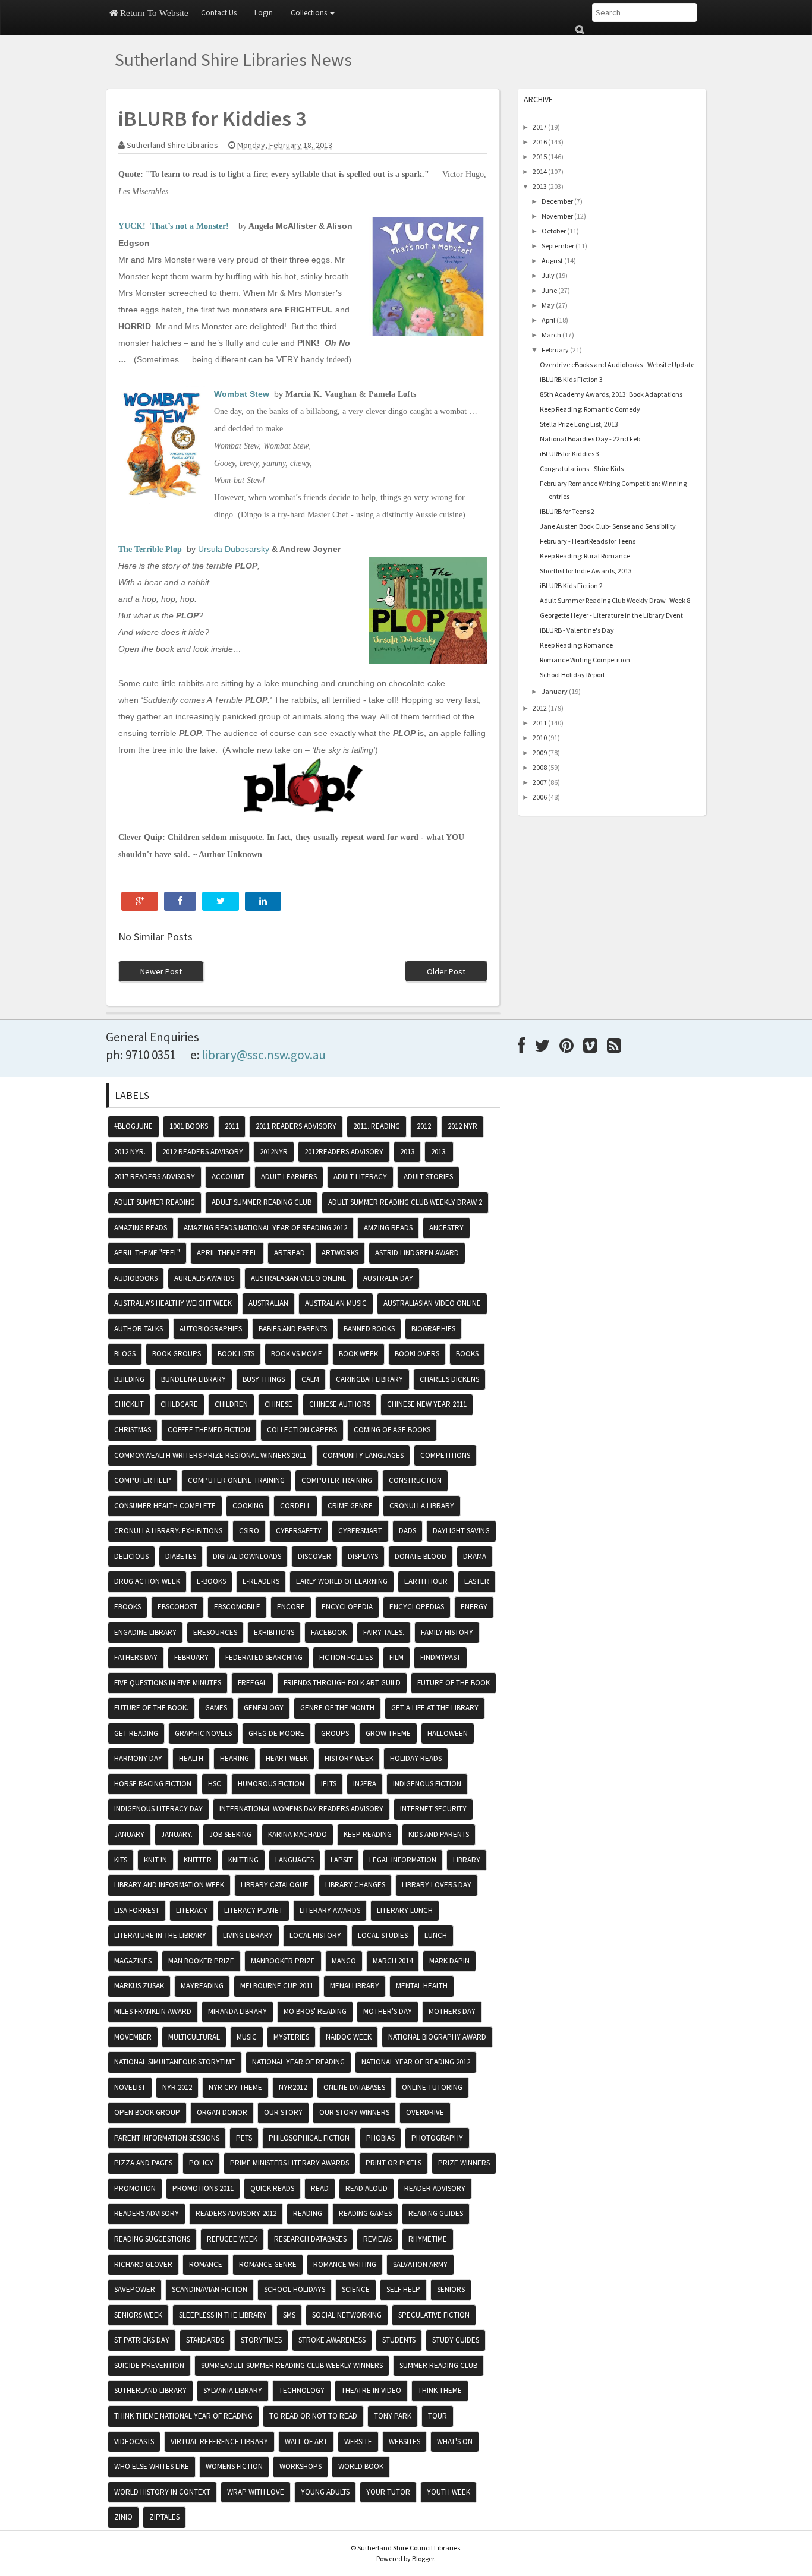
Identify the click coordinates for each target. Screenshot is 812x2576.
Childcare (179, 1404)
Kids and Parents (439, 1834)
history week (349, 1758)
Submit (579, 29)
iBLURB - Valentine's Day (577, 630)
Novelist (130, 2087)
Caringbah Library (369, 1379)
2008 (540, 767)
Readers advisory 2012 (236, 2213)
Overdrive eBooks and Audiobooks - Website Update (617, 364)
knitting (243, 1860)
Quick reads (272, 2188)
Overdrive (425, 2112)
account (228, 1177)
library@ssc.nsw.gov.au (264, 1055)
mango (344, 1961)
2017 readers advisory (155, 1177)
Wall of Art (306, 2441)
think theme (440, 2390)
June (549, 290)
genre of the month (337, 1708)
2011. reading (377, 1126)
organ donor (222, 2112)
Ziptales (164, 2517)
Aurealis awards (204, 1278)
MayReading (202, 1986)
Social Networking (347, 2315)
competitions (445, 1455)
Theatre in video (371, 2390)
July (548, 275)
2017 (540, 127)
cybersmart (360, 1531)
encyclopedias (417, 1607)
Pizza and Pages (143, 2163)
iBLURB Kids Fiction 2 (571, 585)
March (551, 335)
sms (289, 2315)
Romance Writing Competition (585, 660)
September (558, 246)
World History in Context (162, 2492)
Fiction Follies (346, 1657)
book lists (236, 1354)
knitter (198, 1860)
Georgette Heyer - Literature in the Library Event (611, 615)
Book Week (358, 1354)
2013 (540, 186)
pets (244, 2138)
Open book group (147, 2112)
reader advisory (435, 2188)
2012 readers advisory (203, 1152)
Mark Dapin (449, 1961)
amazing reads (141, 1228)
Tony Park (393, 2416)
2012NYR (274, 1152)
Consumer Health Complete (165, 1506)
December (557, 201)
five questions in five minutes (168, 1683)
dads (407, 1531)
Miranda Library (237, 2011)
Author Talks (139, 1329)
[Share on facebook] (180, 901)
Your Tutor (388, 2492)
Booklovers (417, 1354)
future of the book (454, 1683)
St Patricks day (142, 2340)
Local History (315, 1935)
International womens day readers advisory (301, 1809)
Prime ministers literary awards (289, 2163)
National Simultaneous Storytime (175, 2062)
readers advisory (147, 2213)
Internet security (433, 1809)
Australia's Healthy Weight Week (173, 1303)
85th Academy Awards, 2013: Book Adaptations (611, 394)
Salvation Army (420, 2264)
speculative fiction (434, 2315)
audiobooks (136, 1278)
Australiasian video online (432, 1303)
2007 (540, 782)
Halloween (448, 1733)
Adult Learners (289, 1177)
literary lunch (405, 1910)
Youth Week (449, 2492)
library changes (355, 1885)
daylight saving (461, 1531)
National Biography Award (437, 2037)
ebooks (128, 1607)
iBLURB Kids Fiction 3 (571, 379)
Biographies (433, 1329)
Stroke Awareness (332, 2340)
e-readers (261, 1581)
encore (291, 1607)
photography (437, 2138)
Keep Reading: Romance (576, 645)
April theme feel (227, 1253)
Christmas (133, 1430)
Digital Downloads (247, 1556)
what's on (455, 2441)
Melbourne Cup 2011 (277, 1986)
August (552, 261)
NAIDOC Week (349, 2037)
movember (133, 2037)
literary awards (330, 1910)
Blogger (423, 2558)
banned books (369, 1329)
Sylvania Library (233, 2390)
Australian (268, 1303)
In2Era (365, 1784)
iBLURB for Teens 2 (567, 511)
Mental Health (422, 1986)
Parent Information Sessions (167, 2138)
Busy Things (264, 1379)
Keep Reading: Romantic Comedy (590, 409)
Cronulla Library (422, 1506)
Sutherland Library (150, 2390)
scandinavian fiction (210, 2289)
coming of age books (392, 1430)
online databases (354, 2087)
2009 (540, 752)
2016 (540, 142)
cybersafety (299, 1531)
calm (310, 1379)
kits (121, 1860)
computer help (143, 1480)
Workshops (300, 2466)
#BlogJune (133, 1126)
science (356, 2289)
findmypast (440, 1657)
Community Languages (363, 1455)
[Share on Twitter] (221, 901)
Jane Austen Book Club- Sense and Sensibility (608, 526)
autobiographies (211, 1329)
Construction (415, 1480)
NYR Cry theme (235, 2087)
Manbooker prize (283, 1961)
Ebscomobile (237, 1607)
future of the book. (151, 1708)
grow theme (388, 1733)
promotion (135, 2188)
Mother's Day (388, 2011)
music (247, 2037)
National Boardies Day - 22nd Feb (590, 439)
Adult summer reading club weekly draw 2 (405, 1202)
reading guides (436, 2213)
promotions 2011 (203, 2188)
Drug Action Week (147, 1581)
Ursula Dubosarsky (234, 549)
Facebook (329, 1632)
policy (201, 2163)
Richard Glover (143, 2264)
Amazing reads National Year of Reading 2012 (265, 1228)
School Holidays (295, 2289)
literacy (192, 1910)
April (548, 320)
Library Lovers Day (437, 1885)
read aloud (366, 2188)
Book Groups (177, 1354)
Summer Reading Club (438, 2365)
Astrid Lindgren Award (417, 1253)
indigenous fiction (427, 1784)
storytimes (261, 2340)
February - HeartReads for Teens (588, 541)
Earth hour (426, 1581)
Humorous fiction (271, 1784)
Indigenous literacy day (158, 1809)
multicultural (194, 2037)
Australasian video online (299, 1278)
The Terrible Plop (150, 549)
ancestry (446, 1228)
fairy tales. (384, 1632)
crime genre (350, 1506)
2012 (540, 708)
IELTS (329, 1784)
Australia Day (388, 1278)
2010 (540, 738)
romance (206, 2264)
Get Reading (136, 1733)
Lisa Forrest (137, 1910)
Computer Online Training (236, 1480)
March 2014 (393, 1961)
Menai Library (355, 1986)
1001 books (189, 1126)
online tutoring (432, 2087)
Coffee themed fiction (209, 1430)
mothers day (452, 2011)
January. (177, 1834)
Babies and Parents (293, 1329)
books (467, 1354)
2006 (540, 797)
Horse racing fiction (153, 1784)
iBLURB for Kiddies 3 (569, 454)
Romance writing (345, 2264)
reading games (365, 2213)
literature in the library (160, 1935)
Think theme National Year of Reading (183, 2416)
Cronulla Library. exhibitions (168, 1531)
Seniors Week (138, 2315)
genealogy (264, 1708)
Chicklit (129, 1404)
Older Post (446, 971)
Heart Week (287, 1758)
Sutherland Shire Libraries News (233, 59)
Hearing (235, 1758)
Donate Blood (421, 1556)
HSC (215, 1784)
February (555, 350)
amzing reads (388, 1228)
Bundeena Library (193, 1379)
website (358, 2441)
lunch (436, 1935)
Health (191, 1758)
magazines (133, 1961)
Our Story (283, 2112)
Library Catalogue (275, 1885)
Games (216, 1708)
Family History (447, 1632)
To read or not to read (313, 2416)
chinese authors (340, 1404)
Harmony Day (138, 1758)
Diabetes (181, 1556)
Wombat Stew (242, 394)
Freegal (252, 1683)
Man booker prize (201, 1961)
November (557, 216)
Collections (310, 13)
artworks (340, 1253)
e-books (211, 1581)
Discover (314, 1556)
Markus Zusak (139, 1986)
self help (403, 2289)
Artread (289, 1253)
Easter (477, 1581)
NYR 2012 (177, 2087)
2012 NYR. (130, 1152)
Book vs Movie (297, 1354)
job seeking (230, 1834)
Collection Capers (302, 1430)
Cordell (295, 1506)
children (231, 1404)
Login (264, 13)
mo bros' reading (315, 2011)
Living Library (248, 1935)
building (129, 1379)
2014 (540, 171)
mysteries (291, 2037)
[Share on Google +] (140, 901)
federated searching (264, 1657)
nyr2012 (293, 2087)
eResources (215, 1632)
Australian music (336, 1303)
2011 (540, 723)
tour (438, 2416)
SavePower (135, 2289)
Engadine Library (145, 1632)
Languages (295, 1860)
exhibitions (274, 1632)
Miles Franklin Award (153, 2011)
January (555, 691)
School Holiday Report (572, 675)
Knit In (155, 1860)
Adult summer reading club (262, 1202)
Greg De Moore (276, 1733)
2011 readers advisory (296, 1126)
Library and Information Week (169, 1885)
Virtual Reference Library (219, 2441)
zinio (123, 2517)
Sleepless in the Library (223, 2315)
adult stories (428, 1177)
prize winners (464, 2163)
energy (474, 1607)
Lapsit (342, 1860)
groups (335, 1733)
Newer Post (161, 971)
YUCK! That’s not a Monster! (174, 226)
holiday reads (416, 1758)
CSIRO (249, 1531)
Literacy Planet (254, 1910)
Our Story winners (354, 2112)
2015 (540, 157)
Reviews (377, 2239)
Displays (363, 1556)
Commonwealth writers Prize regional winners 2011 (210, 1455)
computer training (337, 1480)
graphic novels (203, 1733)
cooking (248, 1506)
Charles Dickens (449, 1379)
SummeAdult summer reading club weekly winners (292, 2365)
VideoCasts (134, 2441)
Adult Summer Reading (155, 1202)
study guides (456, 2340)
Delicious (131, 1556)
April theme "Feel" (147, 1253)
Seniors (451, 2289)
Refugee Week (232, 2239)
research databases (310, 2239)
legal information (403, 1860)
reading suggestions (152, 2239)
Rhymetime (428, 2239)
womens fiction (234, 2466)
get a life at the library (435, 1708)
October (554, 231)
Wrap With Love (256, 2492)
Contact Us (219, 13)
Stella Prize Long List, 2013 (579, 424)
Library (467, 1860)
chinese (278, 1404)
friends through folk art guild (342, 1683)
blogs (125, 1354)
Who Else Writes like (152, 2466)
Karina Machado (298, 1834)
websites (405, 2441)
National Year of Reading (298, 2062)
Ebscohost (177, 1607)
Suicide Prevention (149, 2365)
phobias (380, 2138)
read (320, 2188)
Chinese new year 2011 (427, 1404)
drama (475, 1556)
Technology (302, 2390)
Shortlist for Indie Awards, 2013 (586, 571)
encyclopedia (347, 1607)
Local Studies (383, 1935)
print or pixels (394, 2163)
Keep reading (368, 1834)
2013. (439, 1152)
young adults (325, 2492)
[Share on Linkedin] (263, 901)
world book (361, 2466)
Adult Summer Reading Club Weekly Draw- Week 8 (615, 600)
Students (399, 2340)
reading (308, 2213)
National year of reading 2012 (416, 2062)
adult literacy (360, 1177)
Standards (205, 2340)
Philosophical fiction (309, 2138)
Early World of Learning (342, 1581)
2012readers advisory (344, 1152)
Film (396, 1657)
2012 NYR (462, 1126)
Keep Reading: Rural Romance (585, 556)
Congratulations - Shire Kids (582, 468)
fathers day (136, 1657)
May (548, 305)
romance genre (268, 2264)
